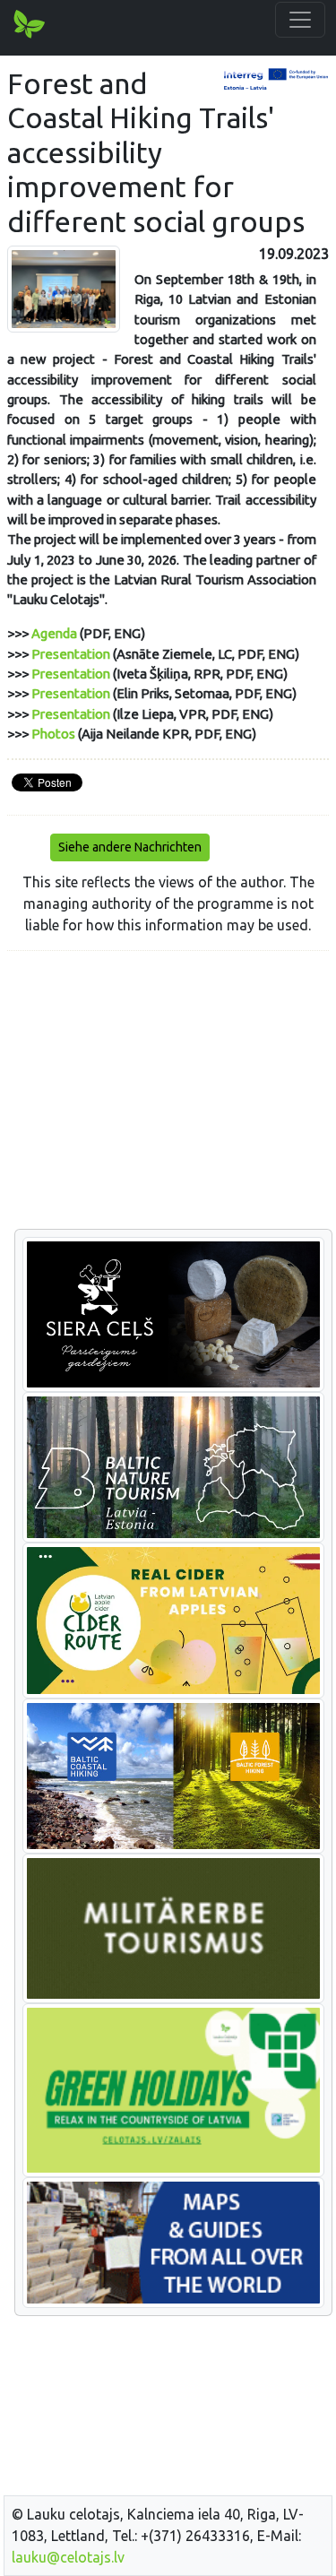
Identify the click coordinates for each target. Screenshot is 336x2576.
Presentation (71, 654)
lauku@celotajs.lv (68, 2557)
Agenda (54, 633)
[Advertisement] (168, 1091)
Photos (53, 734)
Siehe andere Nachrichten (130, 847)
